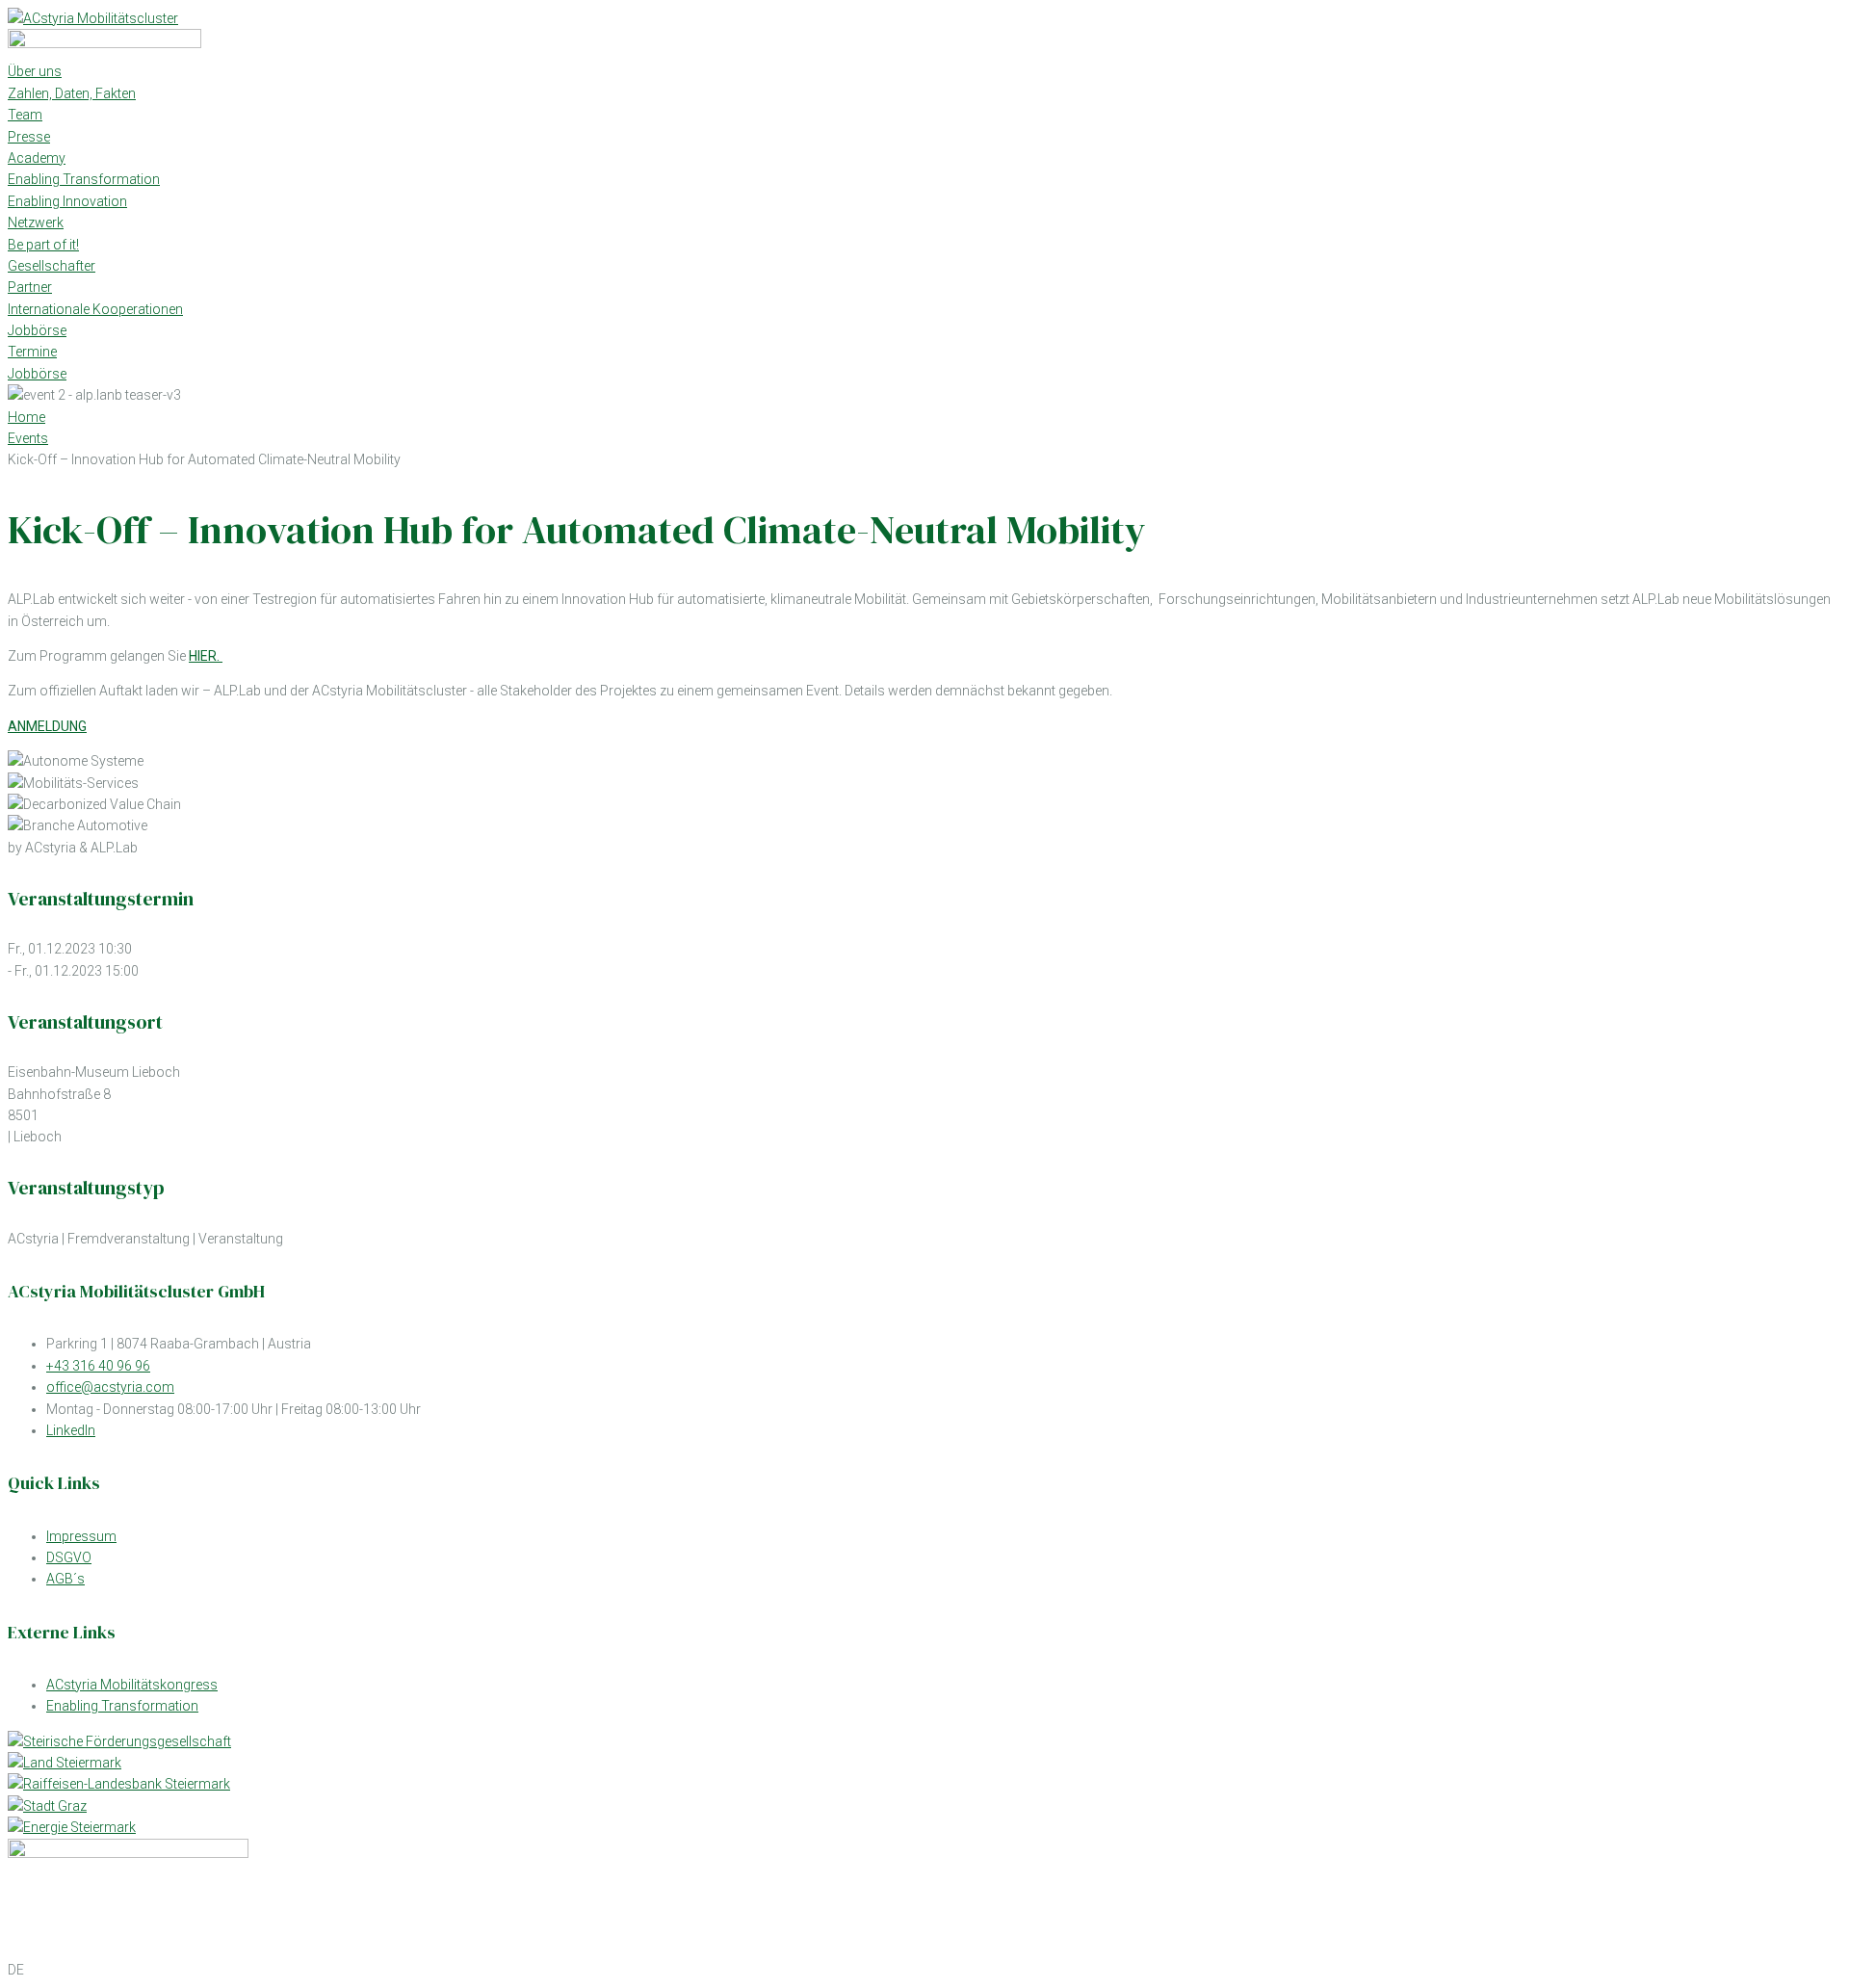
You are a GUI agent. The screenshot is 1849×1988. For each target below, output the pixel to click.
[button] (924, 1970)
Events (28, 438)
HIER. (206, 656)
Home (26, 417)
